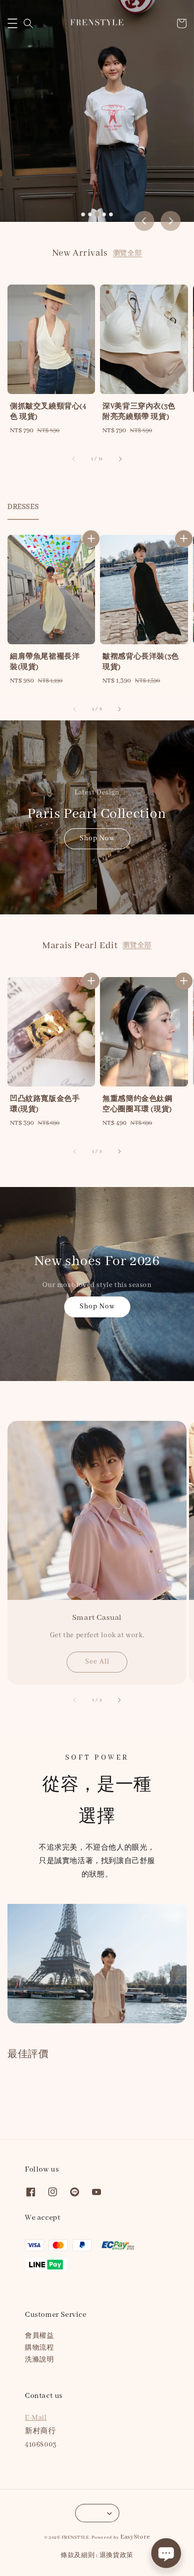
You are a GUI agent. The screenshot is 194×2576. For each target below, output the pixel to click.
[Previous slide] (144, 221)
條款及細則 (78, 2555)
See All (97, 1662)
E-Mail (36, 2418)
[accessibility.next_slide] (119, 1700)
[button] (12, 23)
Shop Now (97, 838)
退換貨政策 (117, 2555)
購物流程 (39, 2348)
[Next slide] (171, 221)
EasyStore (135, 2537)
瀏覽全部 (127, 253)
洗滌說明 (39, 2360)
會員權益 (39, 2336)
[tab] (83, 214)
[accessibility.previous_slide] (75, 1700)
